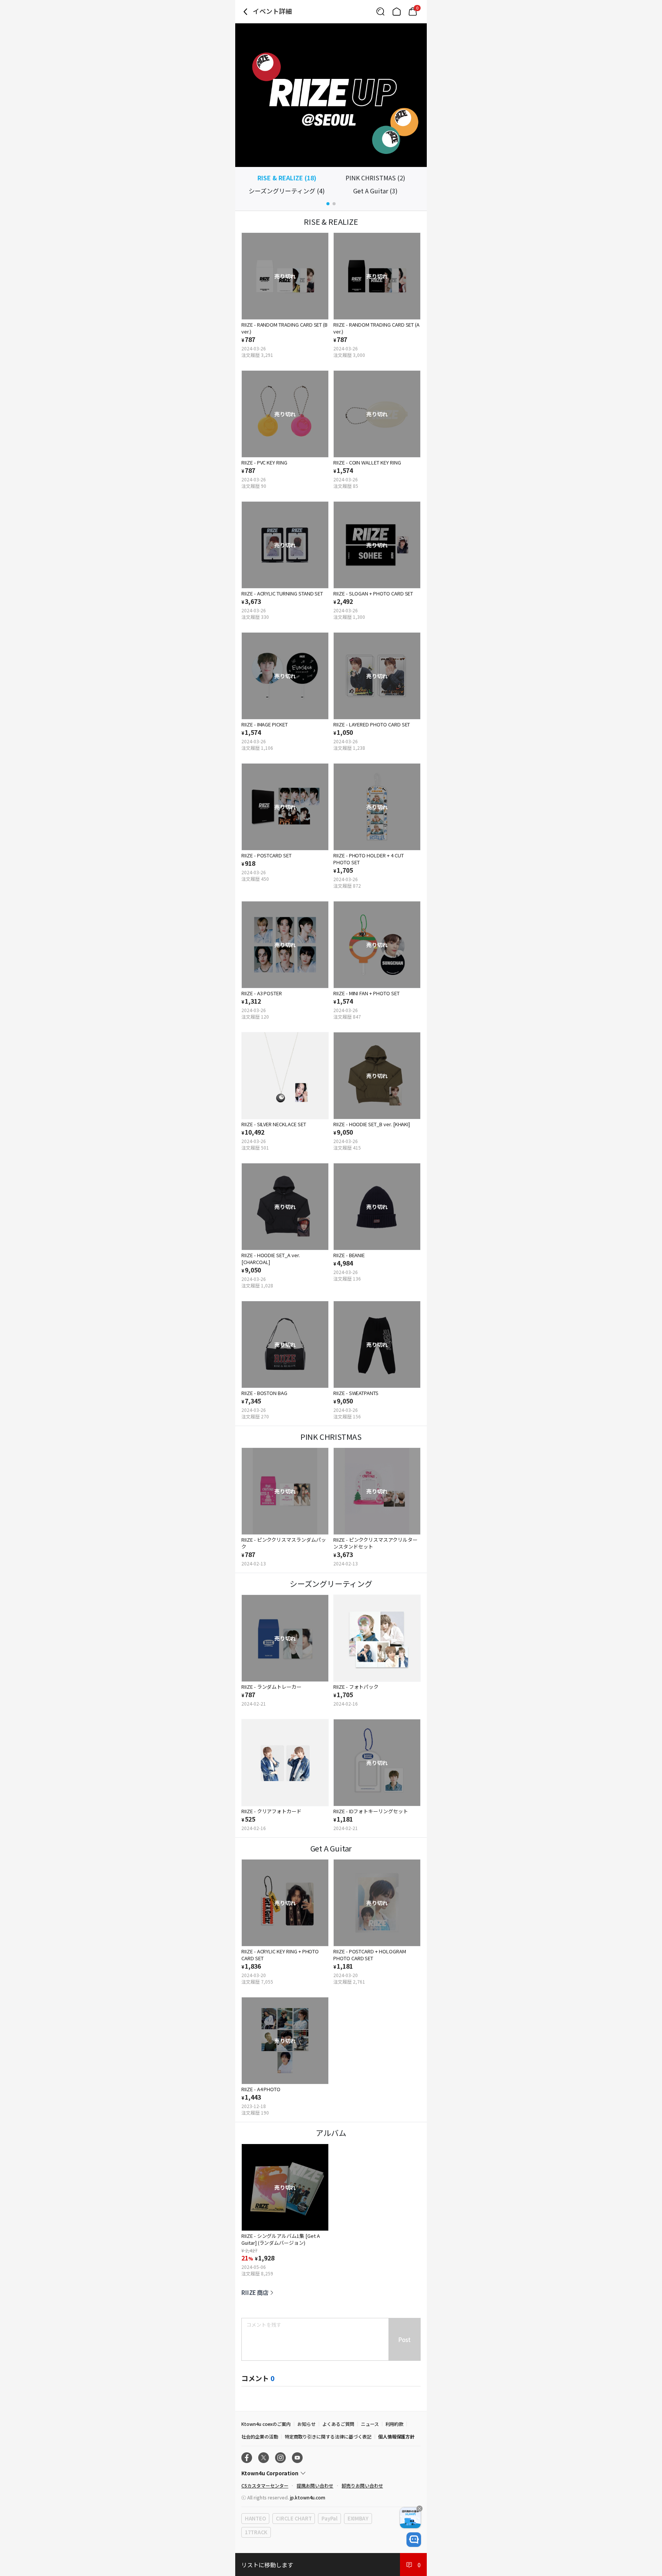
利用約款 (395, 2424)
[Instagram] (280, 2458)
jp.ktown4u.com (308, 2497)
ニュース (370, 2424)
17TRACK (256, 2532)
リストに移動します (267, 2565)
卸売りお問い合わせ (362, 2485)
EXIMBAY (358, 2518)
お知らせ (306, 2424)
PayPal (329, 2518)
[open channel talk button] (414, 2540)
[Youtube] (297, 2458)
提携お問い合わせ (315, 2485)
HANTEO (255, 2518)
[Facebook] (247, 2458)
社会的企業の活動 (260, 2436)
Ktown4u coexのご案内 (266, 2424)
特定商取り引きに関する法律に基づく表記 (328, 2436)
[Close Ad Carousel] (419, 2509)
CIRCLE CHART (294, 2518)
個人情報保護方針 (397, 2436)
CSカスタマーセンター (265, 2485)
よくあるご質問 (338, 2424)
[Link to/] (397, 11)
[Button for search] (380, 11)
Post (405, 2340)
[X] (264, 2458)
